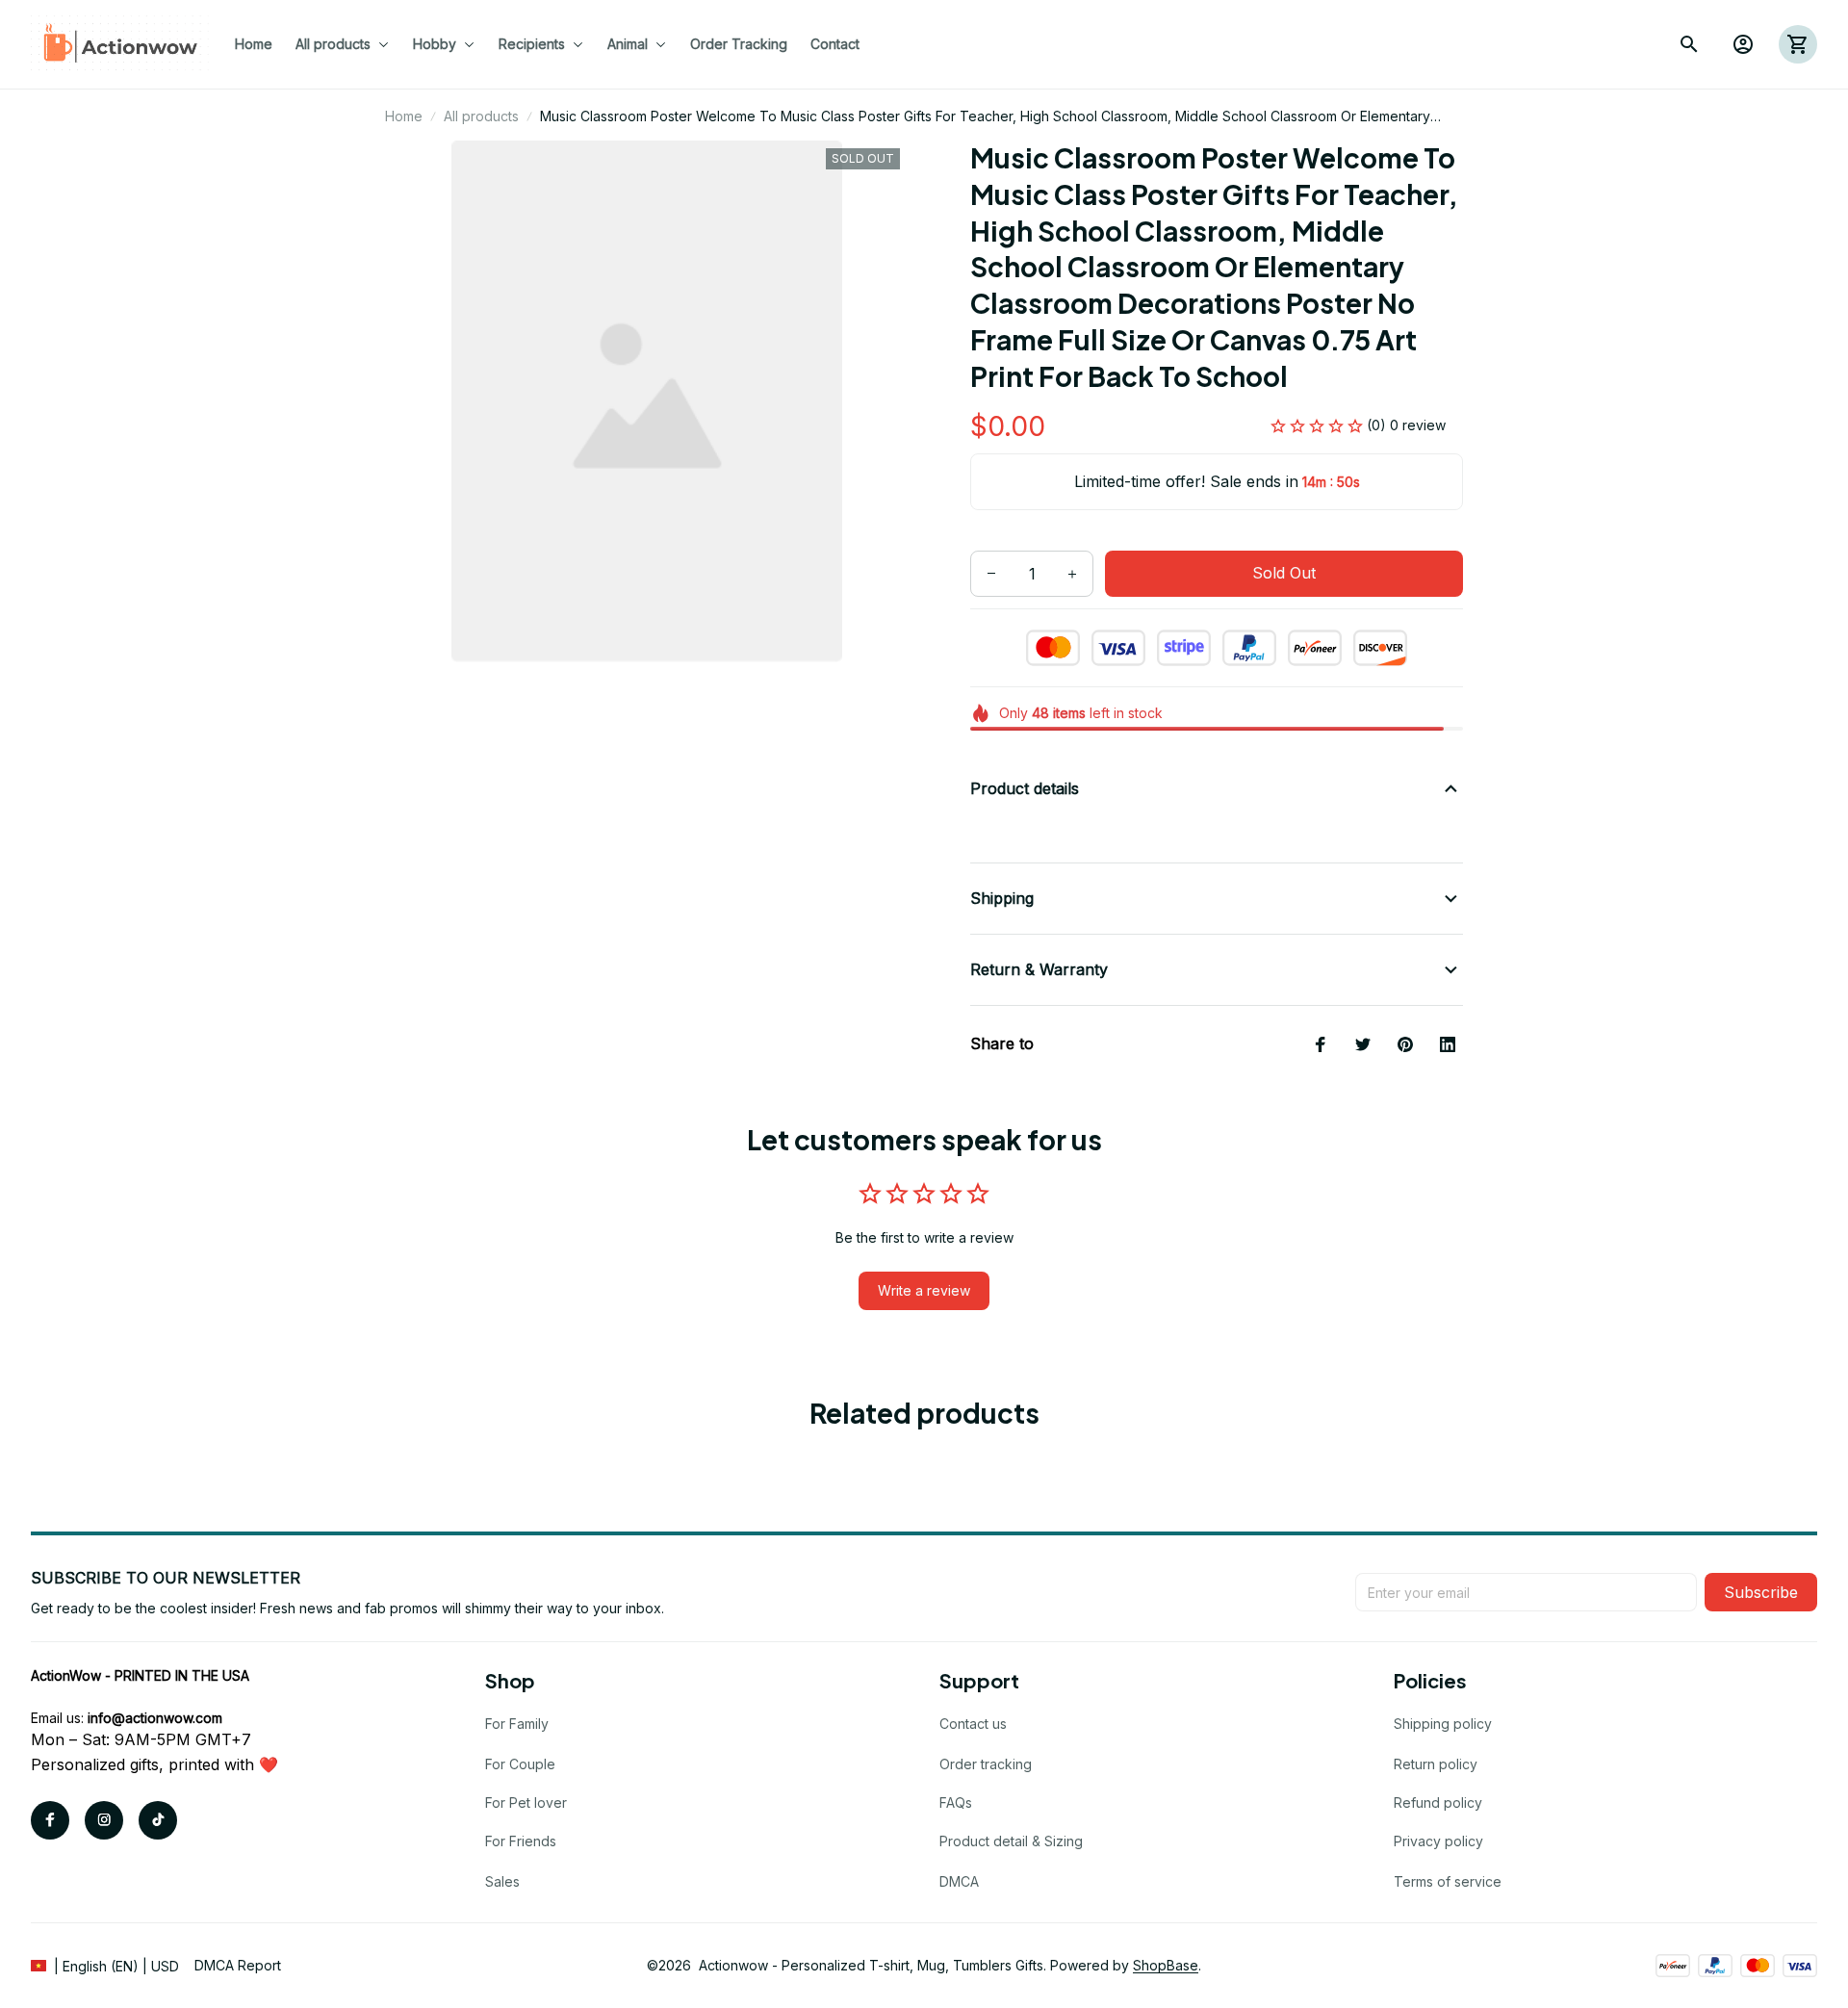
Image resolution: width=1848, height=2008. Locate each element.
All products (481, 116)
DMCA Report (238, 1965)
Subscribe (1761, 1592)
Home (404, 116)
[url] (155, 1718)
